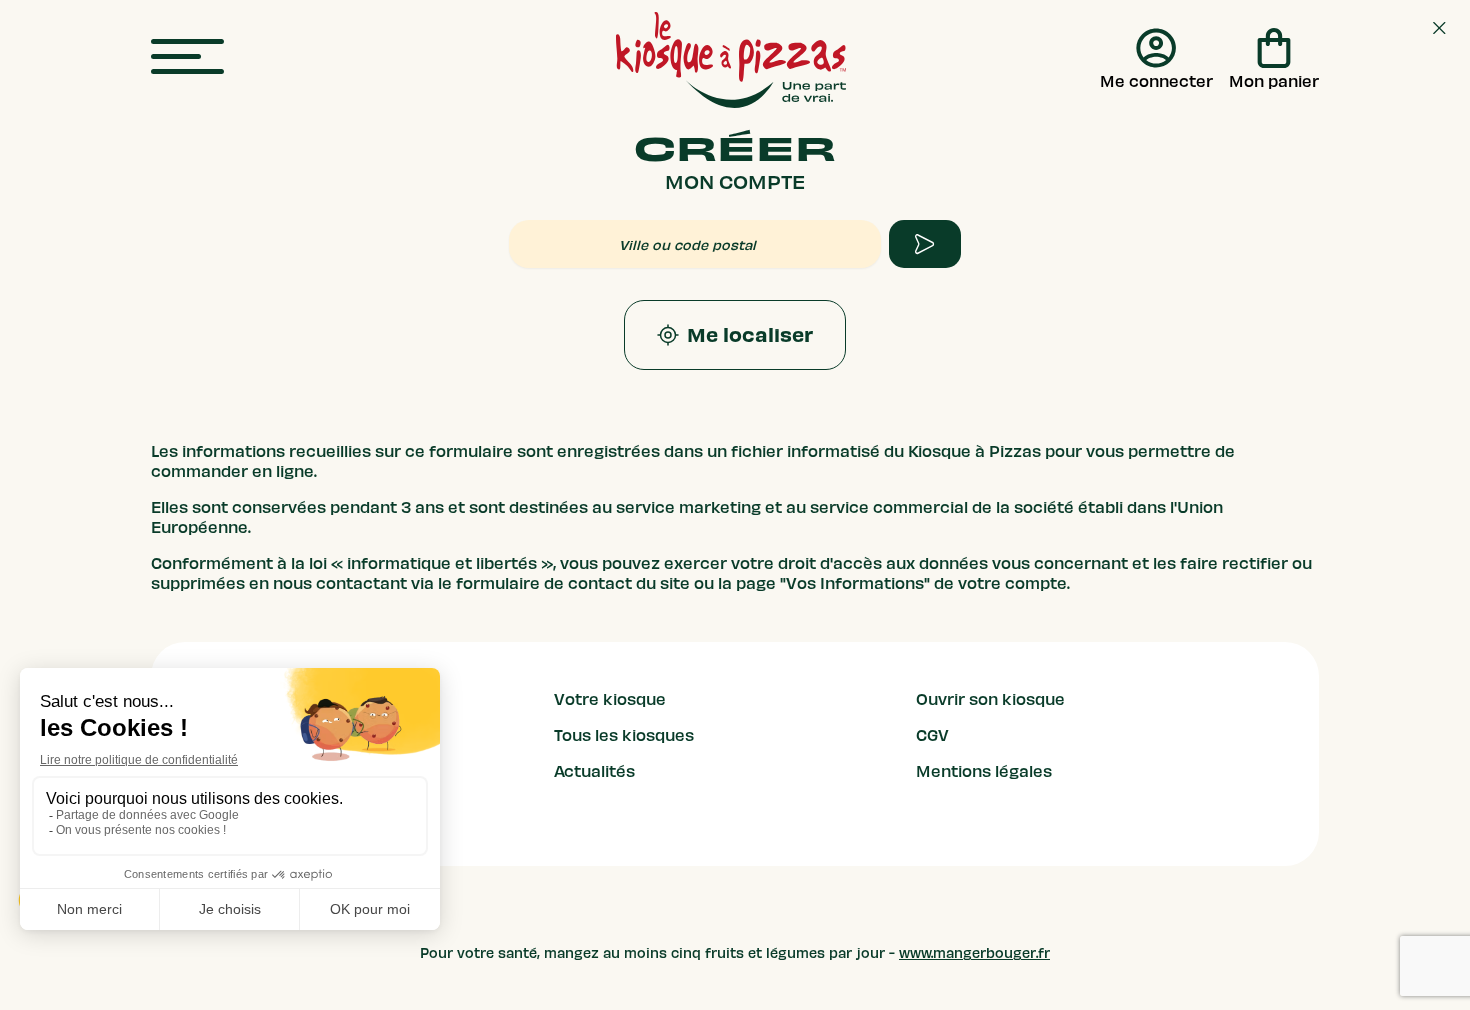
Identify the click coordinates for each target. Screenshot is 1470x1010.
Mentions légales (984, 772)
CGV (932, 736)
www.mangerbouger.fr (974, 953)
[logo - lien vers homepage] (731, 60)
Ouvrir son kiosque (990, 700)
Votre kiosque (610, 700)
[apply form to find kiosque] (925, 244)
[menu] (187, 57)
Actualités (594, 772)
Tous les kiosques (624, 736)
